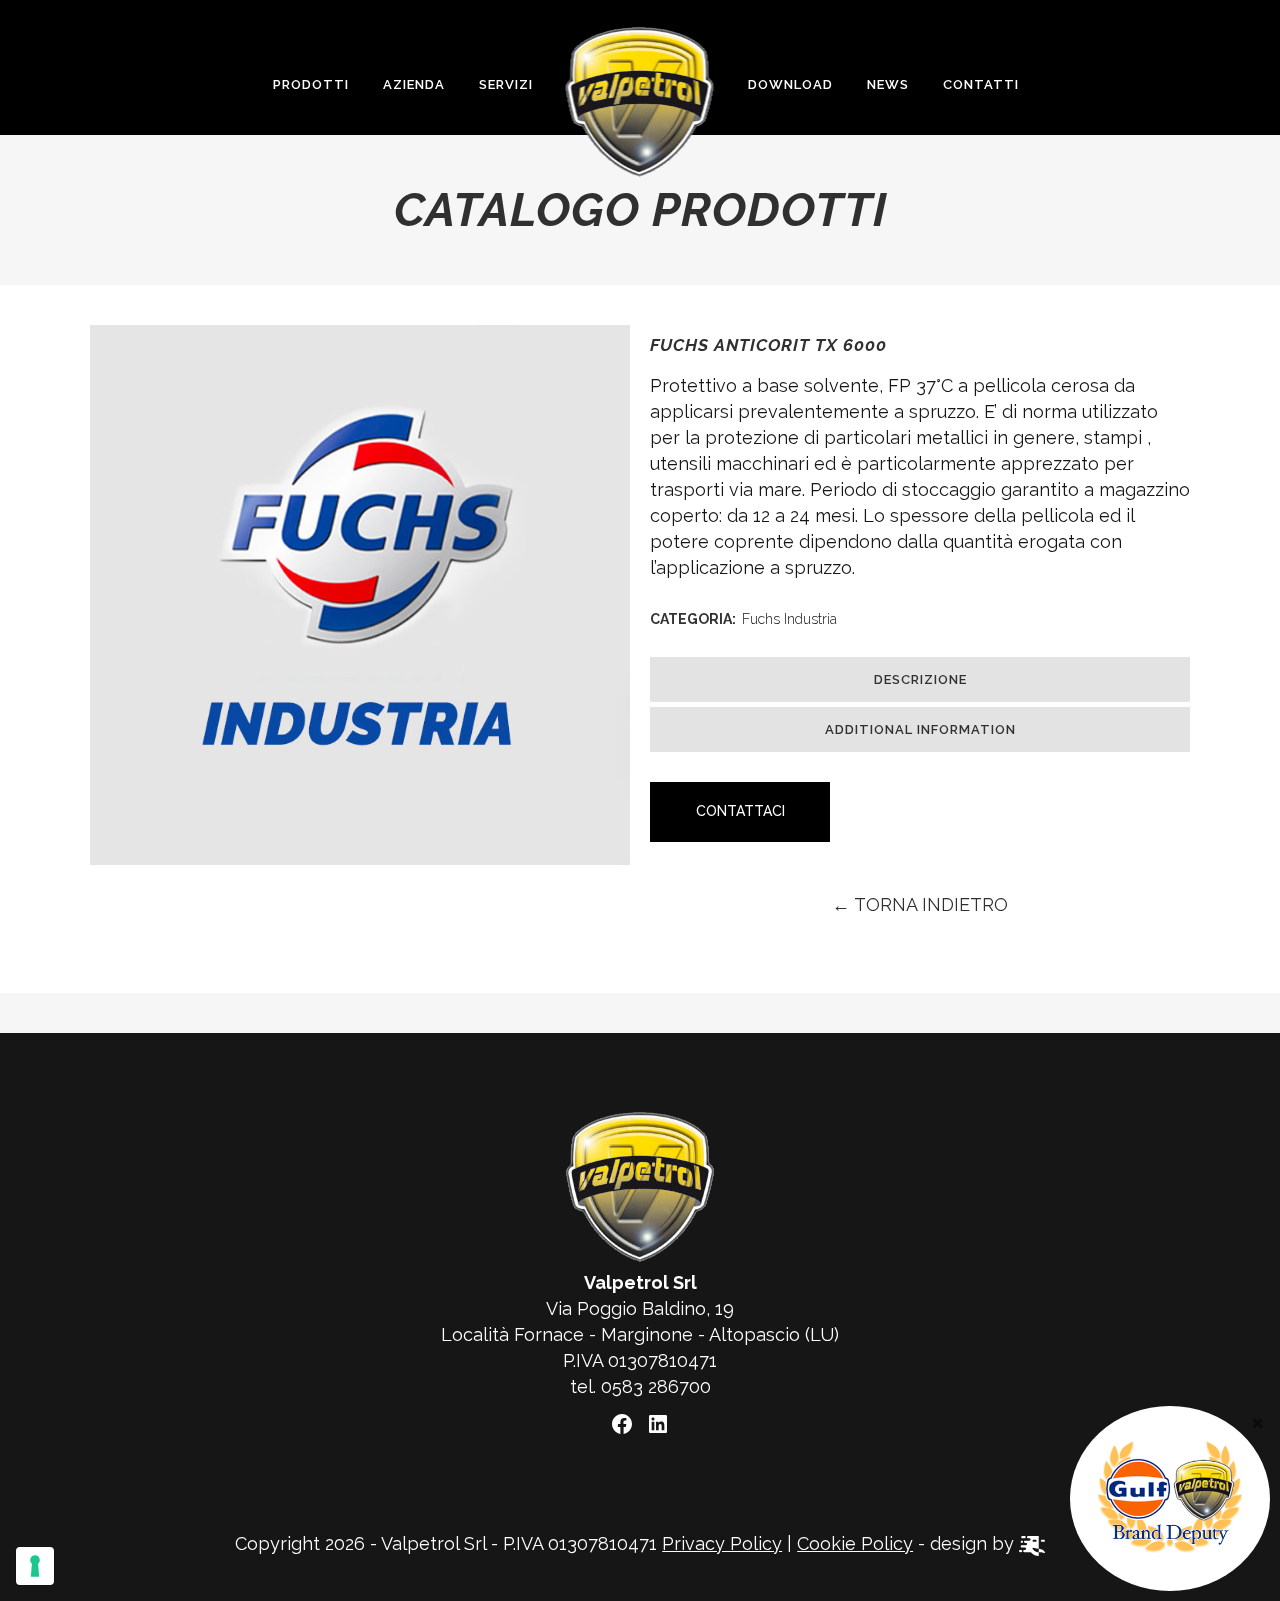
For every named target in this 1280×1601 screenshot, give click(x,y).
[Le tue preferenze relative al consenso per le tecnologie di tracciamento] (35, 1566)
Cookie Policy (855, 1543)
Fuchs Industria (789, 619)
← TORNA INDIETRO (920, 904)
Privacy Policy (722, 1543)
